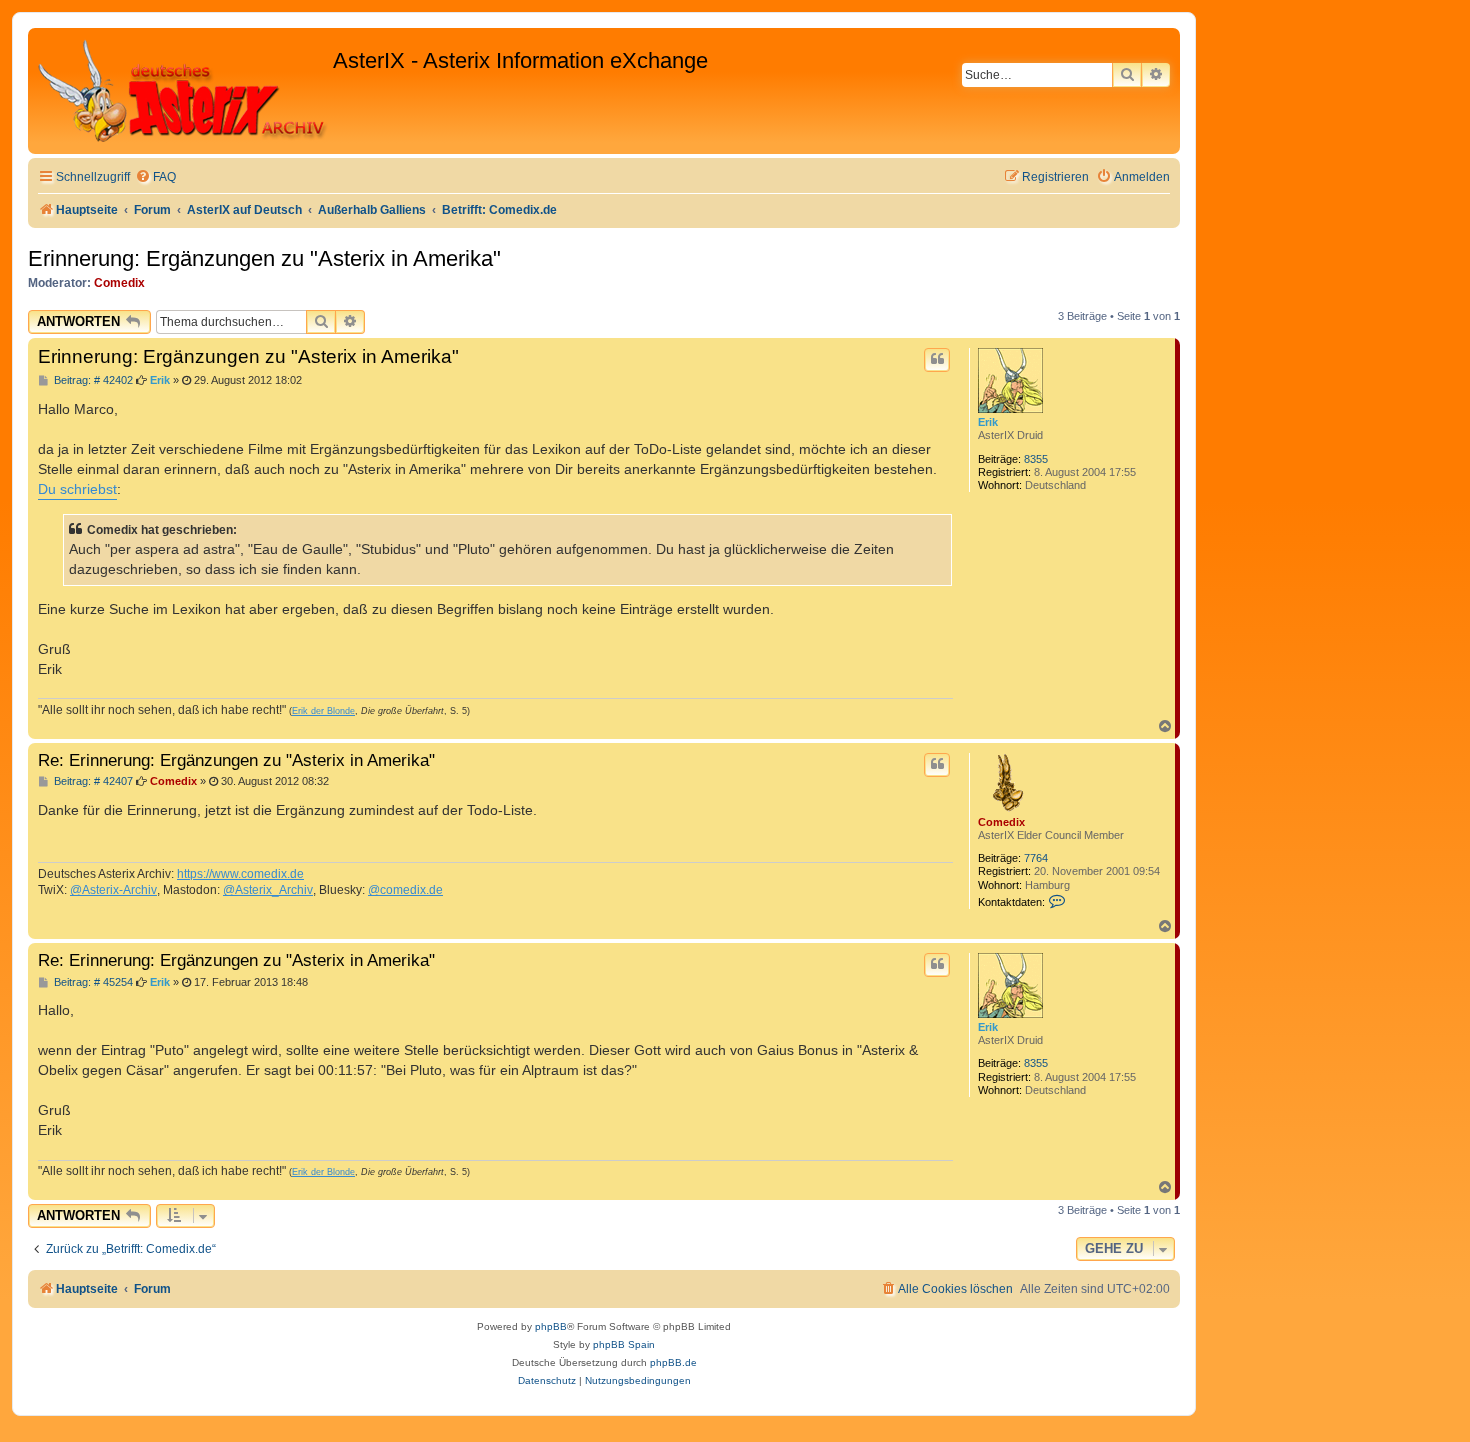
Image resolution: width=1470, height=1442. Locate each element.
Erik (988, 422)
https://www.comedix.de (240, 874)
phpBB (551, 1326)
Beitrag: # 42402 (92, 380)
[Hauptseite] (183, 91)
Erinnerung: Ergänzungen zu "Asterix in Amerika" (264, 258)
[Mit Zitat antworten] (937, 360)
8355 (1036, 459)
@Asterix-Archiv (113, 890)
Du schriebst (77, 489)
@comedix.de (405, 890)
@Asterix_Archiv (268, 890)
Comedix (119, 283)
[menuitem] (155, 177)
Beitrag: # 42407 (92, 781)
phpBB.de (673, 1362)
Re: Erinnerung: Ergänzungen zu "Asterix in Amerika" (236, 760)
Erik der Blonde (323, 711)
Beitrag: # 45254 (92, 982)
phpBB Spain (624, 1344)
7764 (1036, 858)
